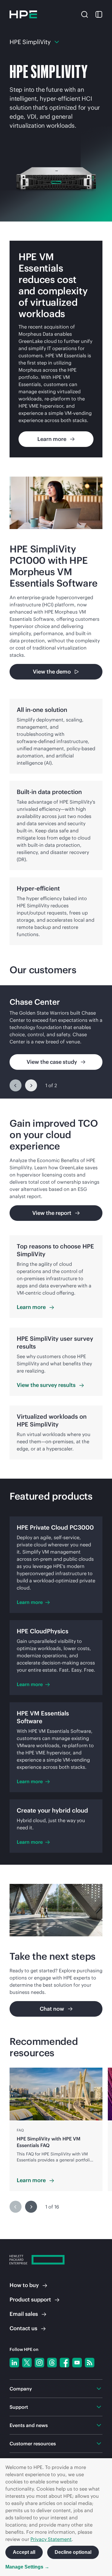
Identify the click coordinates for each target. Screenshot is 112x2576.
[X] (27, 2363)
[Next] (31, 1085)
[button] (85, 14)
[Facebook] (65, 2363)
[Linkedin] (14, 2363)
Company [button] (21, 2389)
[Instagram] (39, 2363)
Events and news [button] (29, 2425)
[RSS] (90, 2363)
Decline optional (73, 2552)
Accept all (24, 2552)
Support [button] (19, 2407)
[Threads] (52, 2363)
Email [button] (24, 2314)
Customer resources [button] (33, 2444)
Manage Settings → (27, 2567)
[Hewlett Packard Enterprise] (23, 14)
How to (24, 2285)
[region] (56, 1042)
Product (30, 2299)
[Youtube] (77, 2363)
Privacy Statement (51, 2539)
